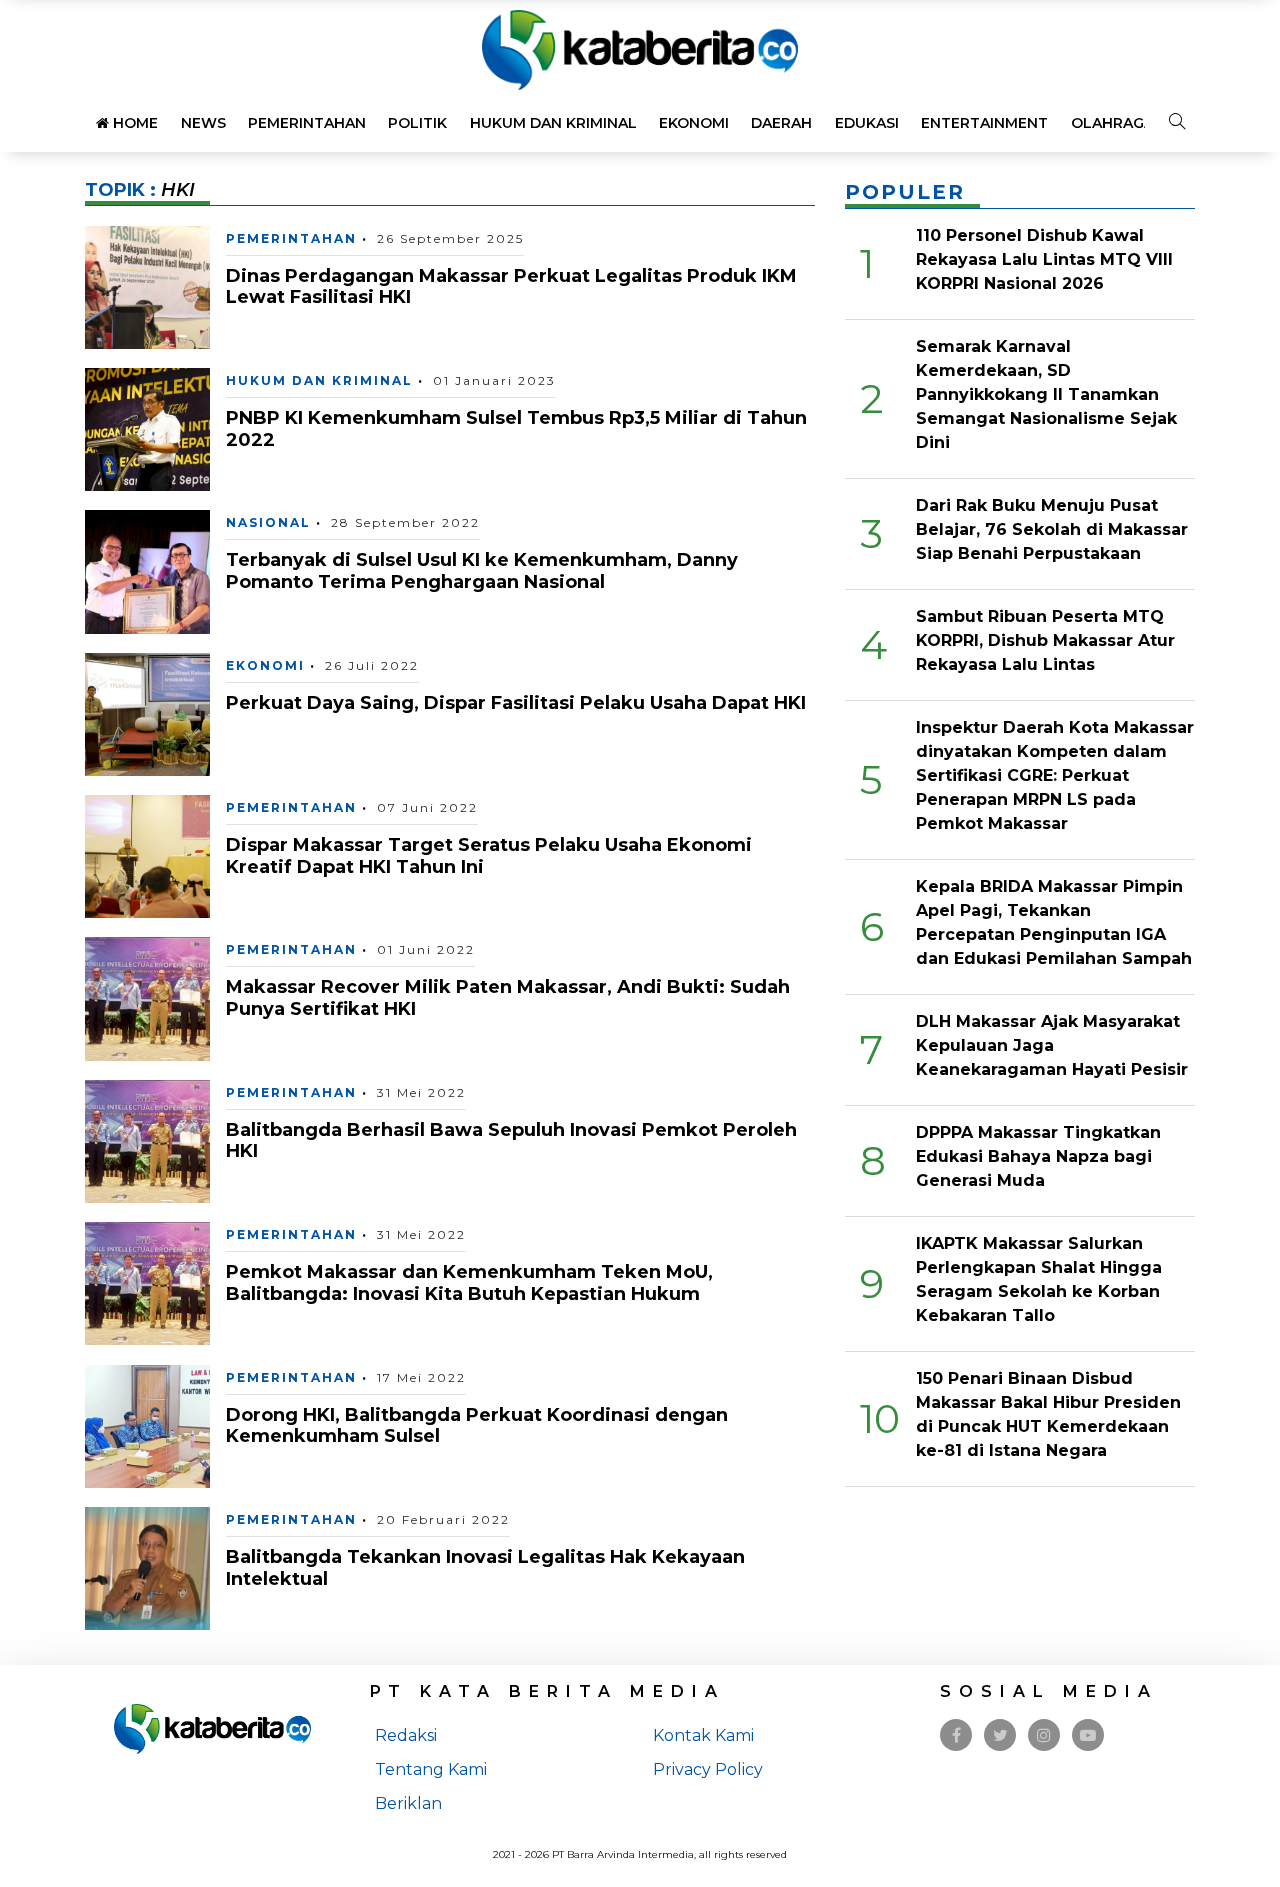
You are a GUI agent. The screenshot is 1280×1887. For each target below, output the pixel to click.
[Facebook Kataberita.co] (956, 1735)
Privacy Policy (708, 1769)
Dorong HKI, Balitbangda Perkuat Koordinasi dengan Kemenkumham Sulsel (477, 1426)
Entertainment (984, 123)
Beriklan (408, 1803)
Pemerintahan (307, 123)
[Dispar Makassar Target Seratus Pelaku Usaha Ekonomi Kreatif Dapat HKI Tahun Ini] (147, 855)
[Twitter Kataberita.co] (1000, 1735)
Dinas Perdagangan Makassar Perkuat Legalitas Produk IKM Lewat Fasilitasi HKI (511, 287)
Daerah (781, 123)
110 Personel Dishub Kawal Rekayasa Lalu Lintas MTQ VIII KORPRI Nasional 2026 (1044, 259)
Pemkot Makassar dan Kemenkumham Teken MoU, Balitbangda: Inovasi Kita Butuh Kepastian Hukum (469, 1283)
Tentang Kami (431, 1769)
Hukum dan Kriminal (553, 123)
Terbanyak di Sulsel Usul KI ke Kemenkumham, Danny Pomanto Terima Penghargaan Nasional (482, 571)
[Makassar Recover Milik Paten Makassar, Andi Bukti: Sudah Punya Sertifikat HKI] (147, 997)
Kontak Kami (703, 1735)
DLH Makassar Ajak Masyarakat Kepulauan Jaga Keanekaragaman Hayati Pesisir (1052, 1045)
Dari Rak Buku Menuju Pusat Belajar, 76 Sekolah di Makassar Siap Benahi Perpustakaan (1052, 529)
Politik (417, 123)
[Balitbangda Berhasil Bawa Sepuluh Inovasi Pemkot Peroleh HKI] (147, 1140)
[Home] (640, 48)
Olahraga (1112, 123)
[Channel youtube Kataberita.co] (1088, 1735)
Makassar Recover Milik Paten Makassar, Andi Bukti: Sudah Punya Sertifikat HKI (508, 998)
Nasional (268, 522)
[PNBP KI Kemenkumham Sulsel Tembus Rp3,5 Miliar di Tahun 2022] (147, 428)
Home (133, 123)
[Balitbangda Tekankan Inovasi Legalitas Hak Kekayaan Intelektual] (147, 1567)
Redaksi (406, 1735)
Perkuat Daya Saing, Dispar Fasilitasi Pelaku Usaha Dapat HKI (516, 703)
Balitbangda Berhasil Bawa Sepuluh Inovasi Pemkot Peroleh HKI (511, 1141)
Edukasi (867, 123)
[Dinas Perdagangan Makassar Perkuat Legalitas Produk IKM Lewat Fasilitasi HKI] (147, 285)
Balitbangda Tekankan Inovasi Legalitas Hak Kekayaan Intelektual (485, 1568)
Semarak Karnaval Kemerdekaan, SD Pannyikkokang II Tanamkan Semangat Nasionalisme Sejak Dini (1046, 394)
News (203, 123)
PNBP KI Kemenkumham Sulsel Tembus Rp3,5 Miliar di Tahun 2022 (516, 429)
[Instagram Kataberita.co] (1044, 1735)
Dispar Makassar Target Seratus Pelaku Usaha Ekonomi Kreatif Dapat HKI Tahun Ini (489, 856)
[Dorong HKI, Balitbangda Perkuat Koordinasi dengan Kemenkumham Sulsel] (147, 1424)
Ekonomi (694, 123)
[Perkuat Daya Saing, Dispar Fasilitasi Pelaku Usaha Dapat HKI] (147, 713)
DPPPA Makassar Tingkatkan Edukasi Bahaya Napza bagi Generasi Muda (1038, 1156)
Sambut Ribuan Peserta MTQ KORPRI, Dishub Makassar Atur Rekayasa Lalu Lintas (1045, 640)
